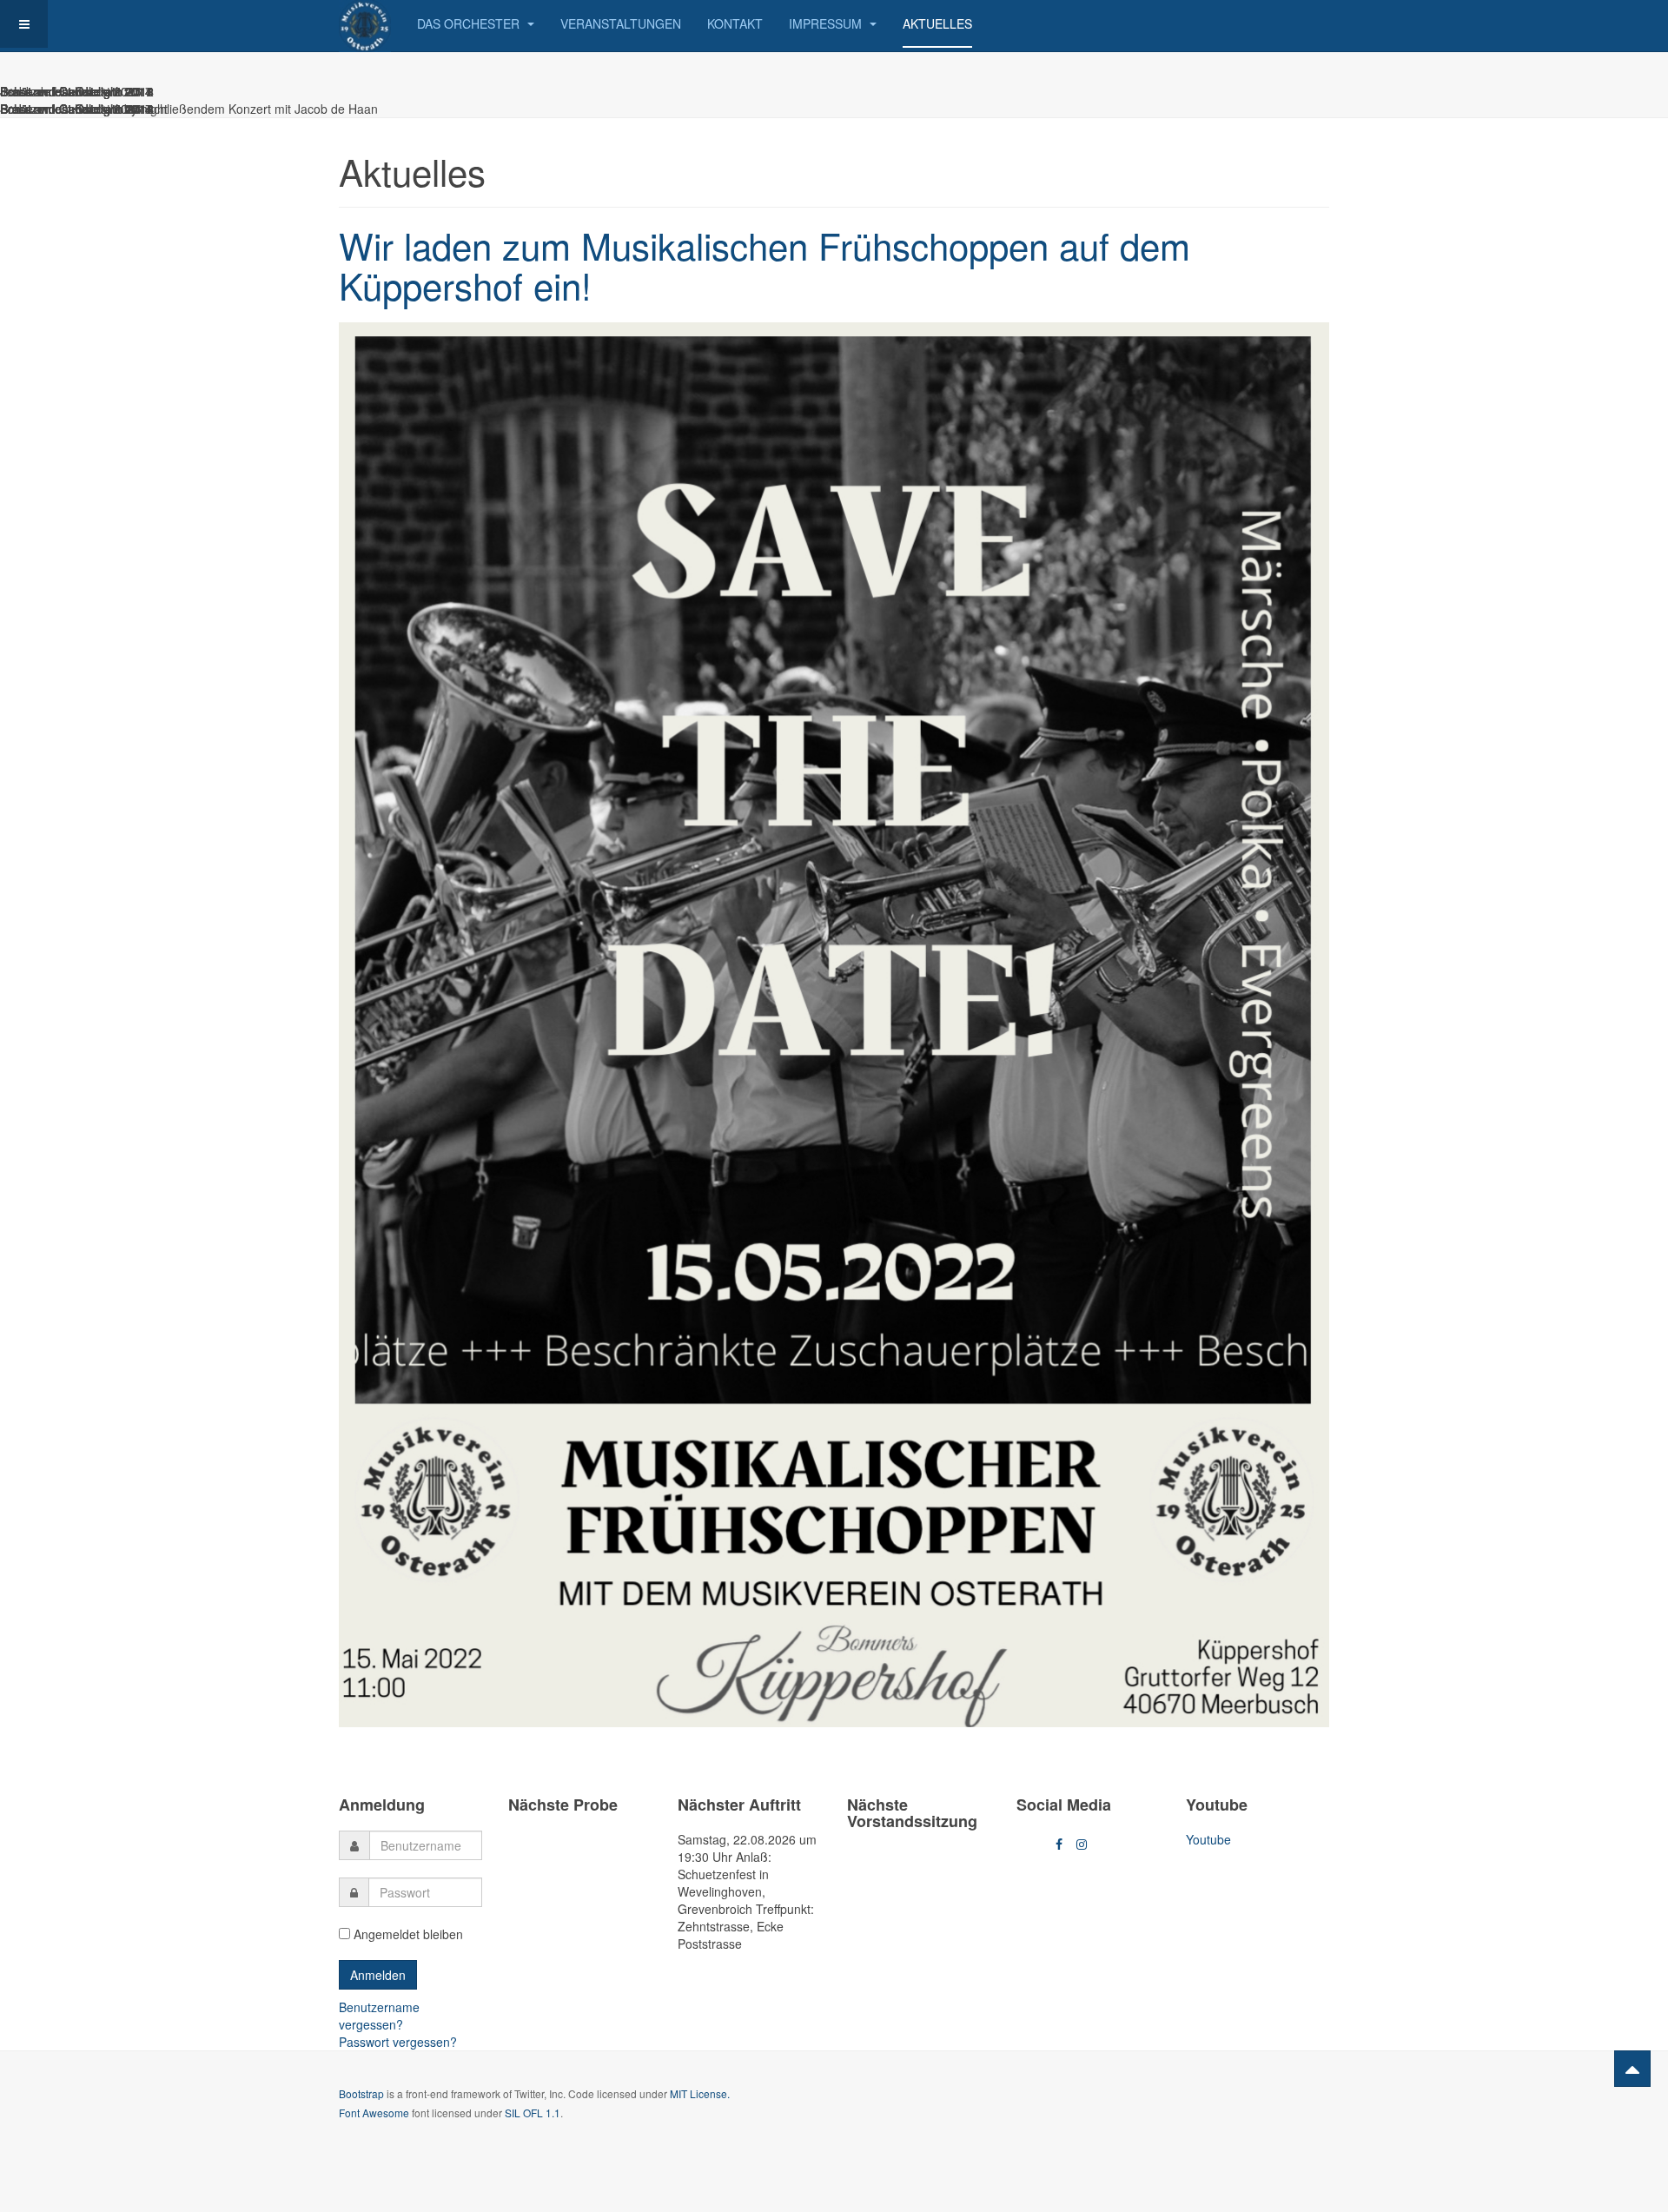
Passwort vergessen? (398, 2042)
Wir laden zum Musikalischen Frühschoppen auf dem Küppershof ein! (764, 265)
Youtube (1208, 1839)
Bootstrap (361, 2093)
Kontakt (735, 23)
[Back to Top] (1632, 2069)
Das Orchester (470, 23)
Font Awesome (374, 2113)
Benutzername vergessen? (379, 2016)
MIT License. (700, 2093)
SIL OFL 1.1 (533, 2113)
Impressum (827, 23)
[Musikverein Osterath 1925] (365, 24)
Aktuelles (937, 23)
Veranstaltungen (621, 23)
